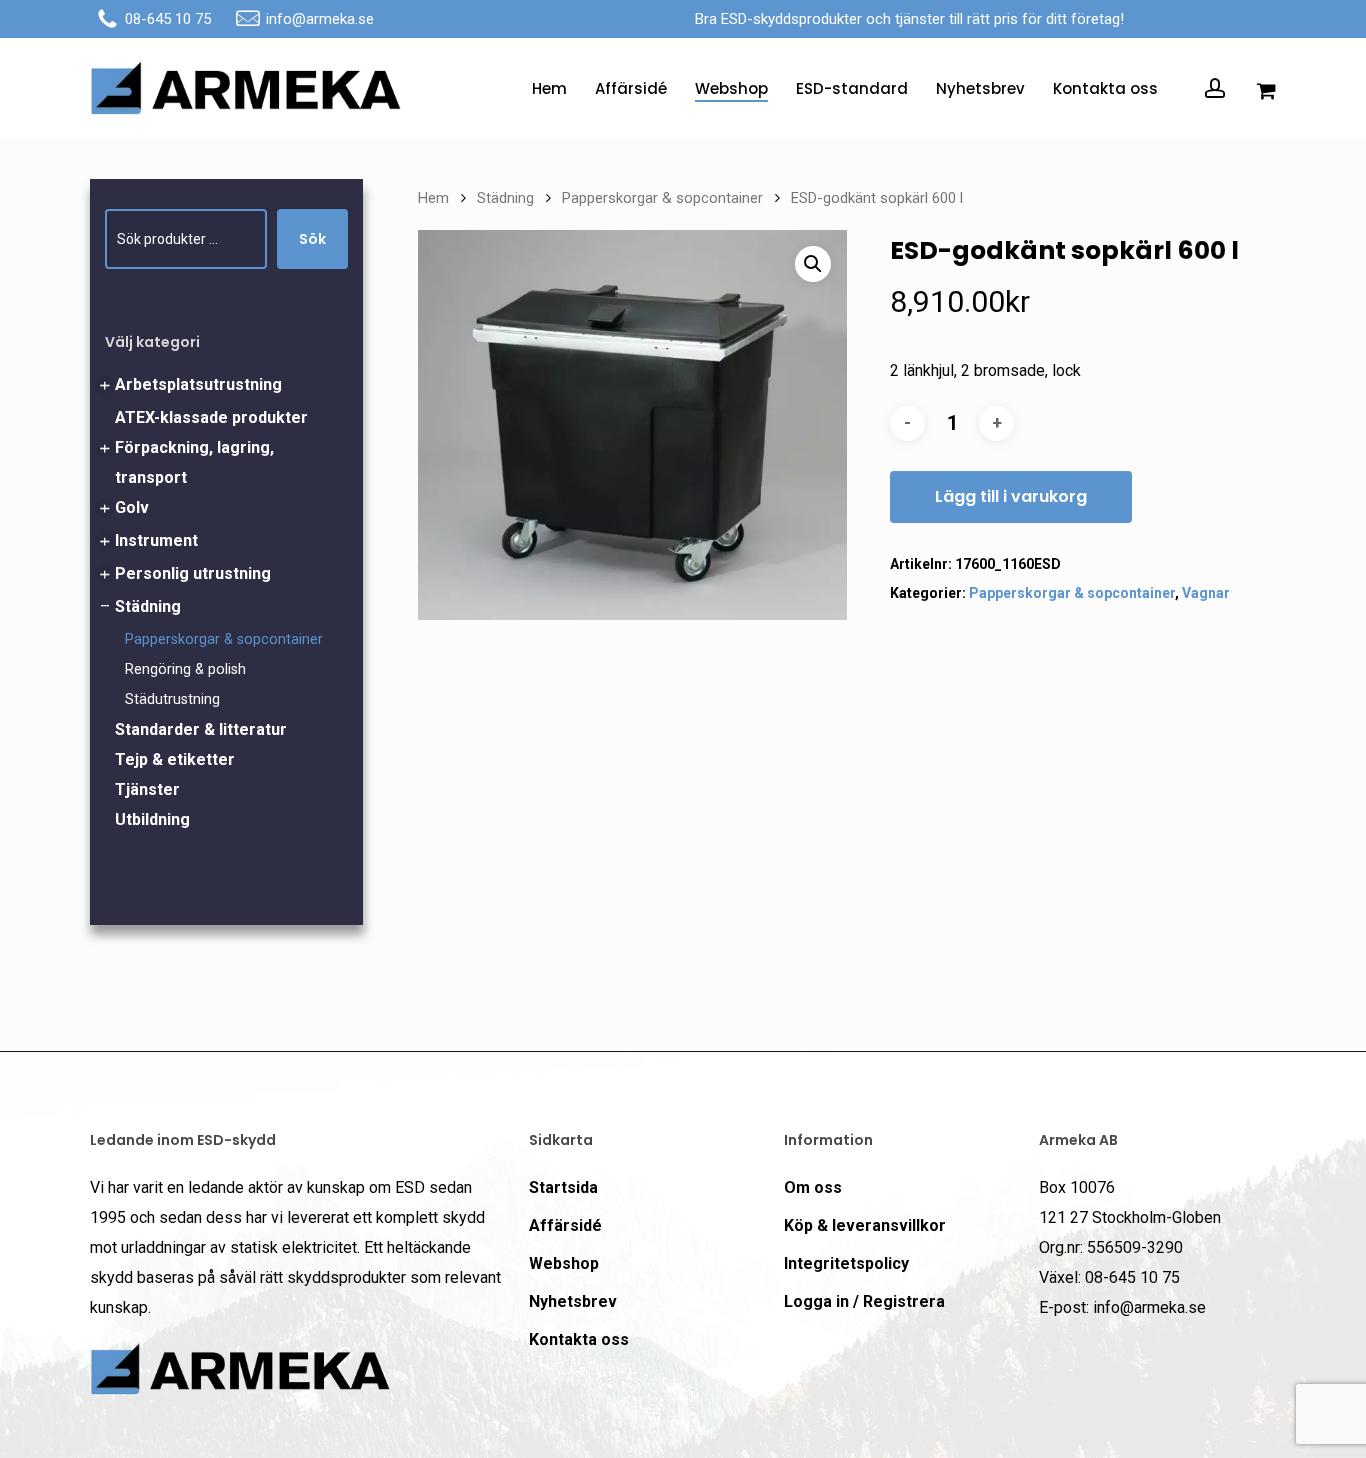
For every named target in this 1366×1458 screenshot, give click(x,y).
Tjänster (147, 789)
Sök (312, 239)
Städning (148, 606)
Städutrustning (172, 699)
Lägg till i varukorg (1011, 496)
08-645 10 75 (168, 19)
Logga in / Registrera (864, 1301)
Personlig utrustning (193, 573)
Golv (132, 507)
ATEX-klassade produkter (211, 417)
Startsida (563, 1187)
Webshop (564, 1263)
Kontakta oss (579, 1339)
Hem (433, 198)
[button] (813, 264)
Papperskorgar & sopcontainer (224, 639)
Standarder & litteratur (201, 729)
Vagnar (1206, 593)
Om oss (813, 1187)
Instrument (156, 540)
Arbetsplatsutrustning (198, 384)
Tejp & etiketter (175, 759)
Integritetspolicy (846, 1263)
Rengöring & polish (185, 669)
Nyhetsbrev (573, 1301)
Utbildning (152, 819)
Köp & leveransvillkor (865, 1225)
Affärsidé (565, 1225)
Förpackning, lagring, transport (194, 462)
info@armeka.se (320, 19)
